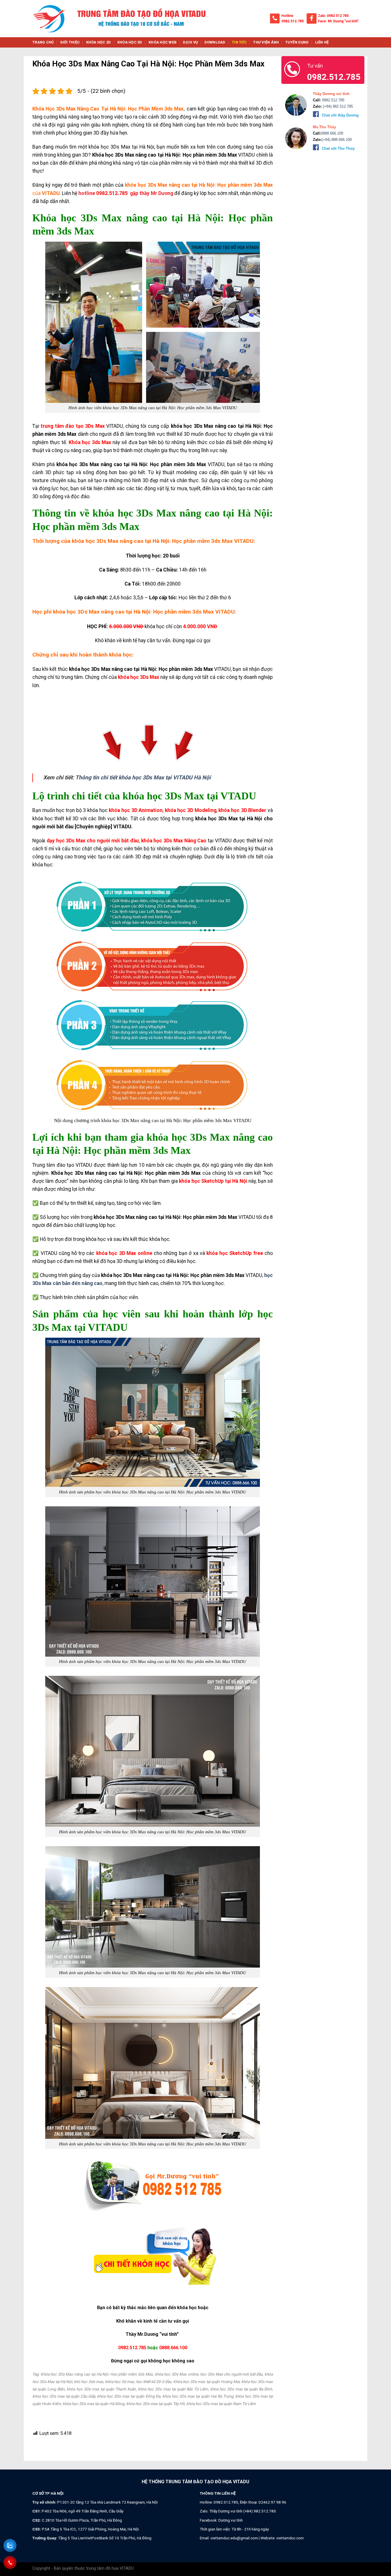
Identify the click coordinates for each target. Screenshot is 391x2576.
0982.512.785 (293, 21)
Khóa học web (163, 42)
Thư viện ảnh (266, 42)
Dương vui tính (231, 2520)
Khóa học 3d (130, 42)
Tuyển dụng (297, 42)
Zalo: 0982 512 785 (333, 16)
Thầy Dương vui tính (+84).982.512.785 (243, 2511)
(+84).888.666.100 (337, 140)
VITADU (51, 193)
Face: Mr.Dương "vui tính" (338, 21)
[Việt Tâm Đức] (50, 19)
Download (215, 42)
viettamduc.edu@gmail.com (234, 2538)
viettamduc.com (290, 2538)
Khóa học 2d (99, 42)
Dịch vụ (190, 42)
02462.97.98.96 (272, 2502)
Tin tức (239, 42)
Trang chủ (43, 42)
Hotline (287, 16)
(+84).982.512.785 (337, 106)
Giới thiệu (70, 42)
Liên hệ (322, 42)
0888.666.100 (173, 2348)
